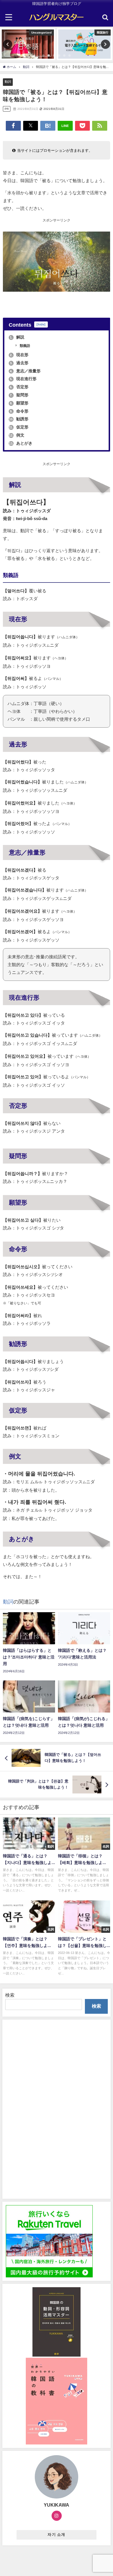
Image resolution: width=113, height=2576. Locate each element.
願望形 (19, 403)
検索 (10, 1995)
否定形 (19, 387)
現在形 (19, 355)
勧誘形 (19, 419)
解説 (17, 337)
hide (41, 324)
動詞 (8, 82)
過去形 (19, 363)
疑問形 (19, 395)
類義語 (24, 346)
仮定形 (19, 427)
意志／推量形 (25, 371)
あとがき (21, 443)
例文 (17, 435)
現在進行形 (23, 379)
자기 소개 (56, 2535)
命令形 (19, 411)
